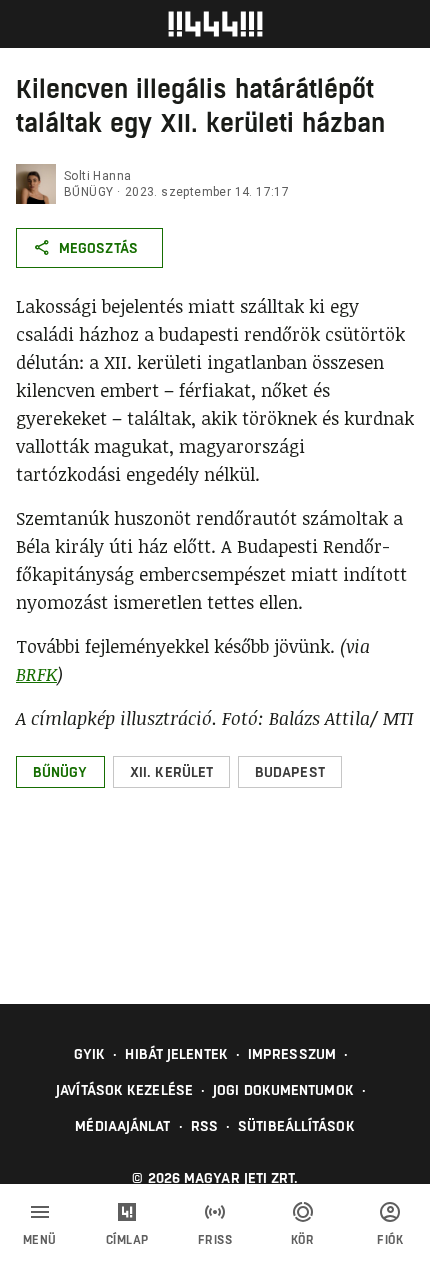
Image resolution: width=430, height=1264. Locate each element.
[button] (60, 772)
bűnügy (88, 192)
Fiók (390, 1240)
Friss (215, 1240)
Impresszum (292, 1054)
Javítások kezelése (124, 1090)
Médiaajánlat (122, 1126)
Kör (303, 1240)
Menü (40, 1240)
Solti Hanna (97, 176)
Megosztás (98, 248)
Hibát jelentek (176, 1054)
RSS (204, 1126)
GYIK (89, 1054)
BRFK (36, 674)
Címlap (127, 1240)
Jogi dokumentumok (283, 1090)
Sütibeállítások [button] (296, 1126)
